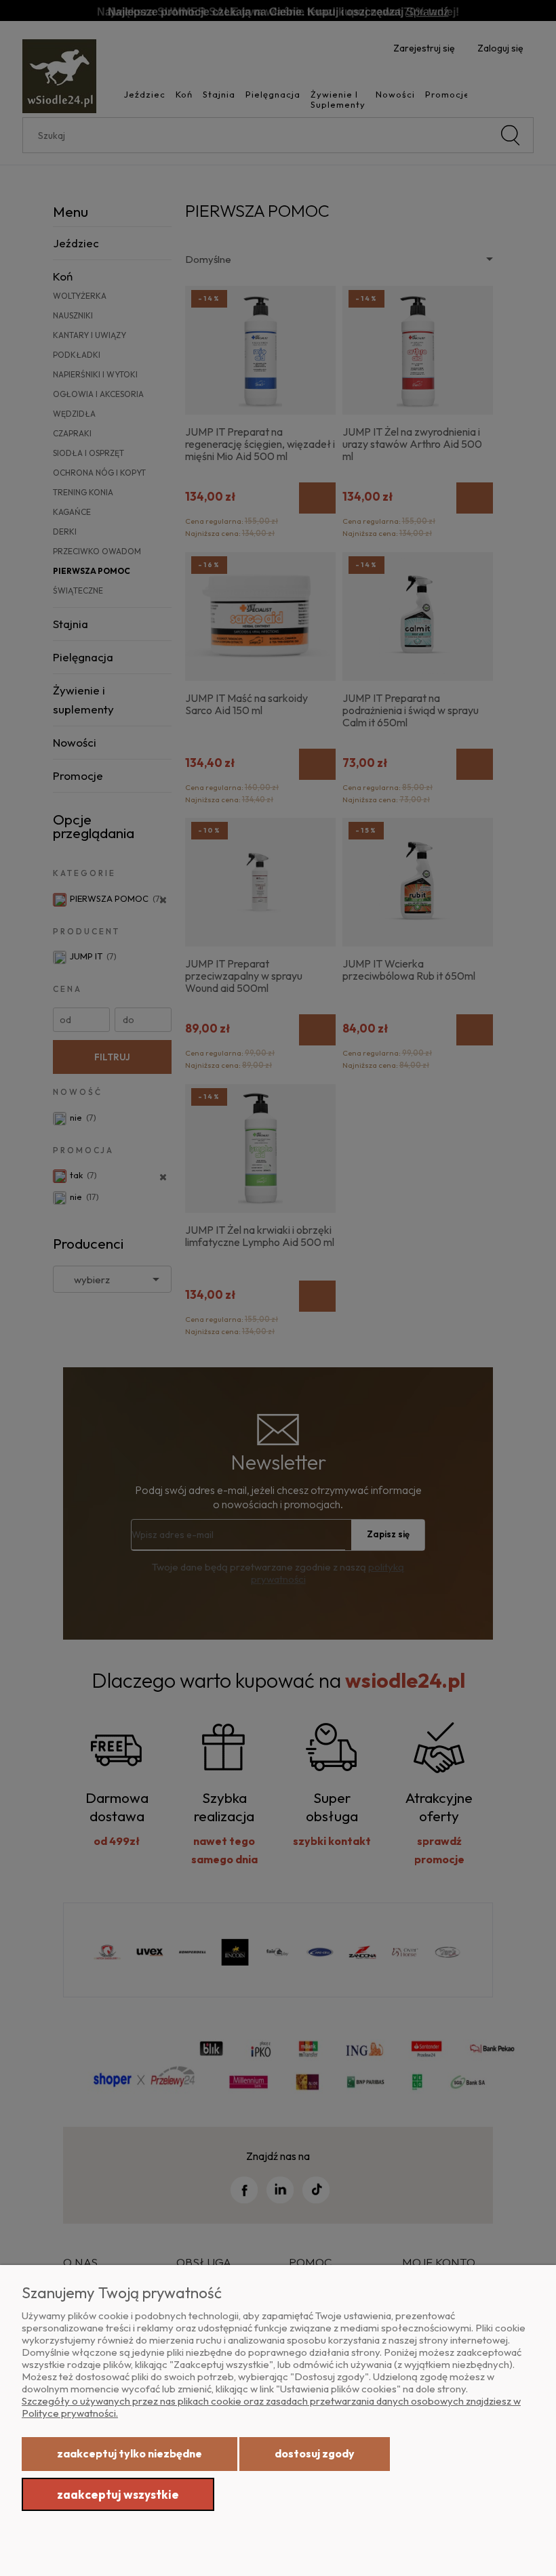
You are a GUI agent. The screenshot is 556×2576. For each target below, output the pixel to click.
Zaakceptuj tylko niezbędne (130, 2453)
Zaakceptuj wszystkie (118, 2494)
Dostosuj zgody (315, 2453)
